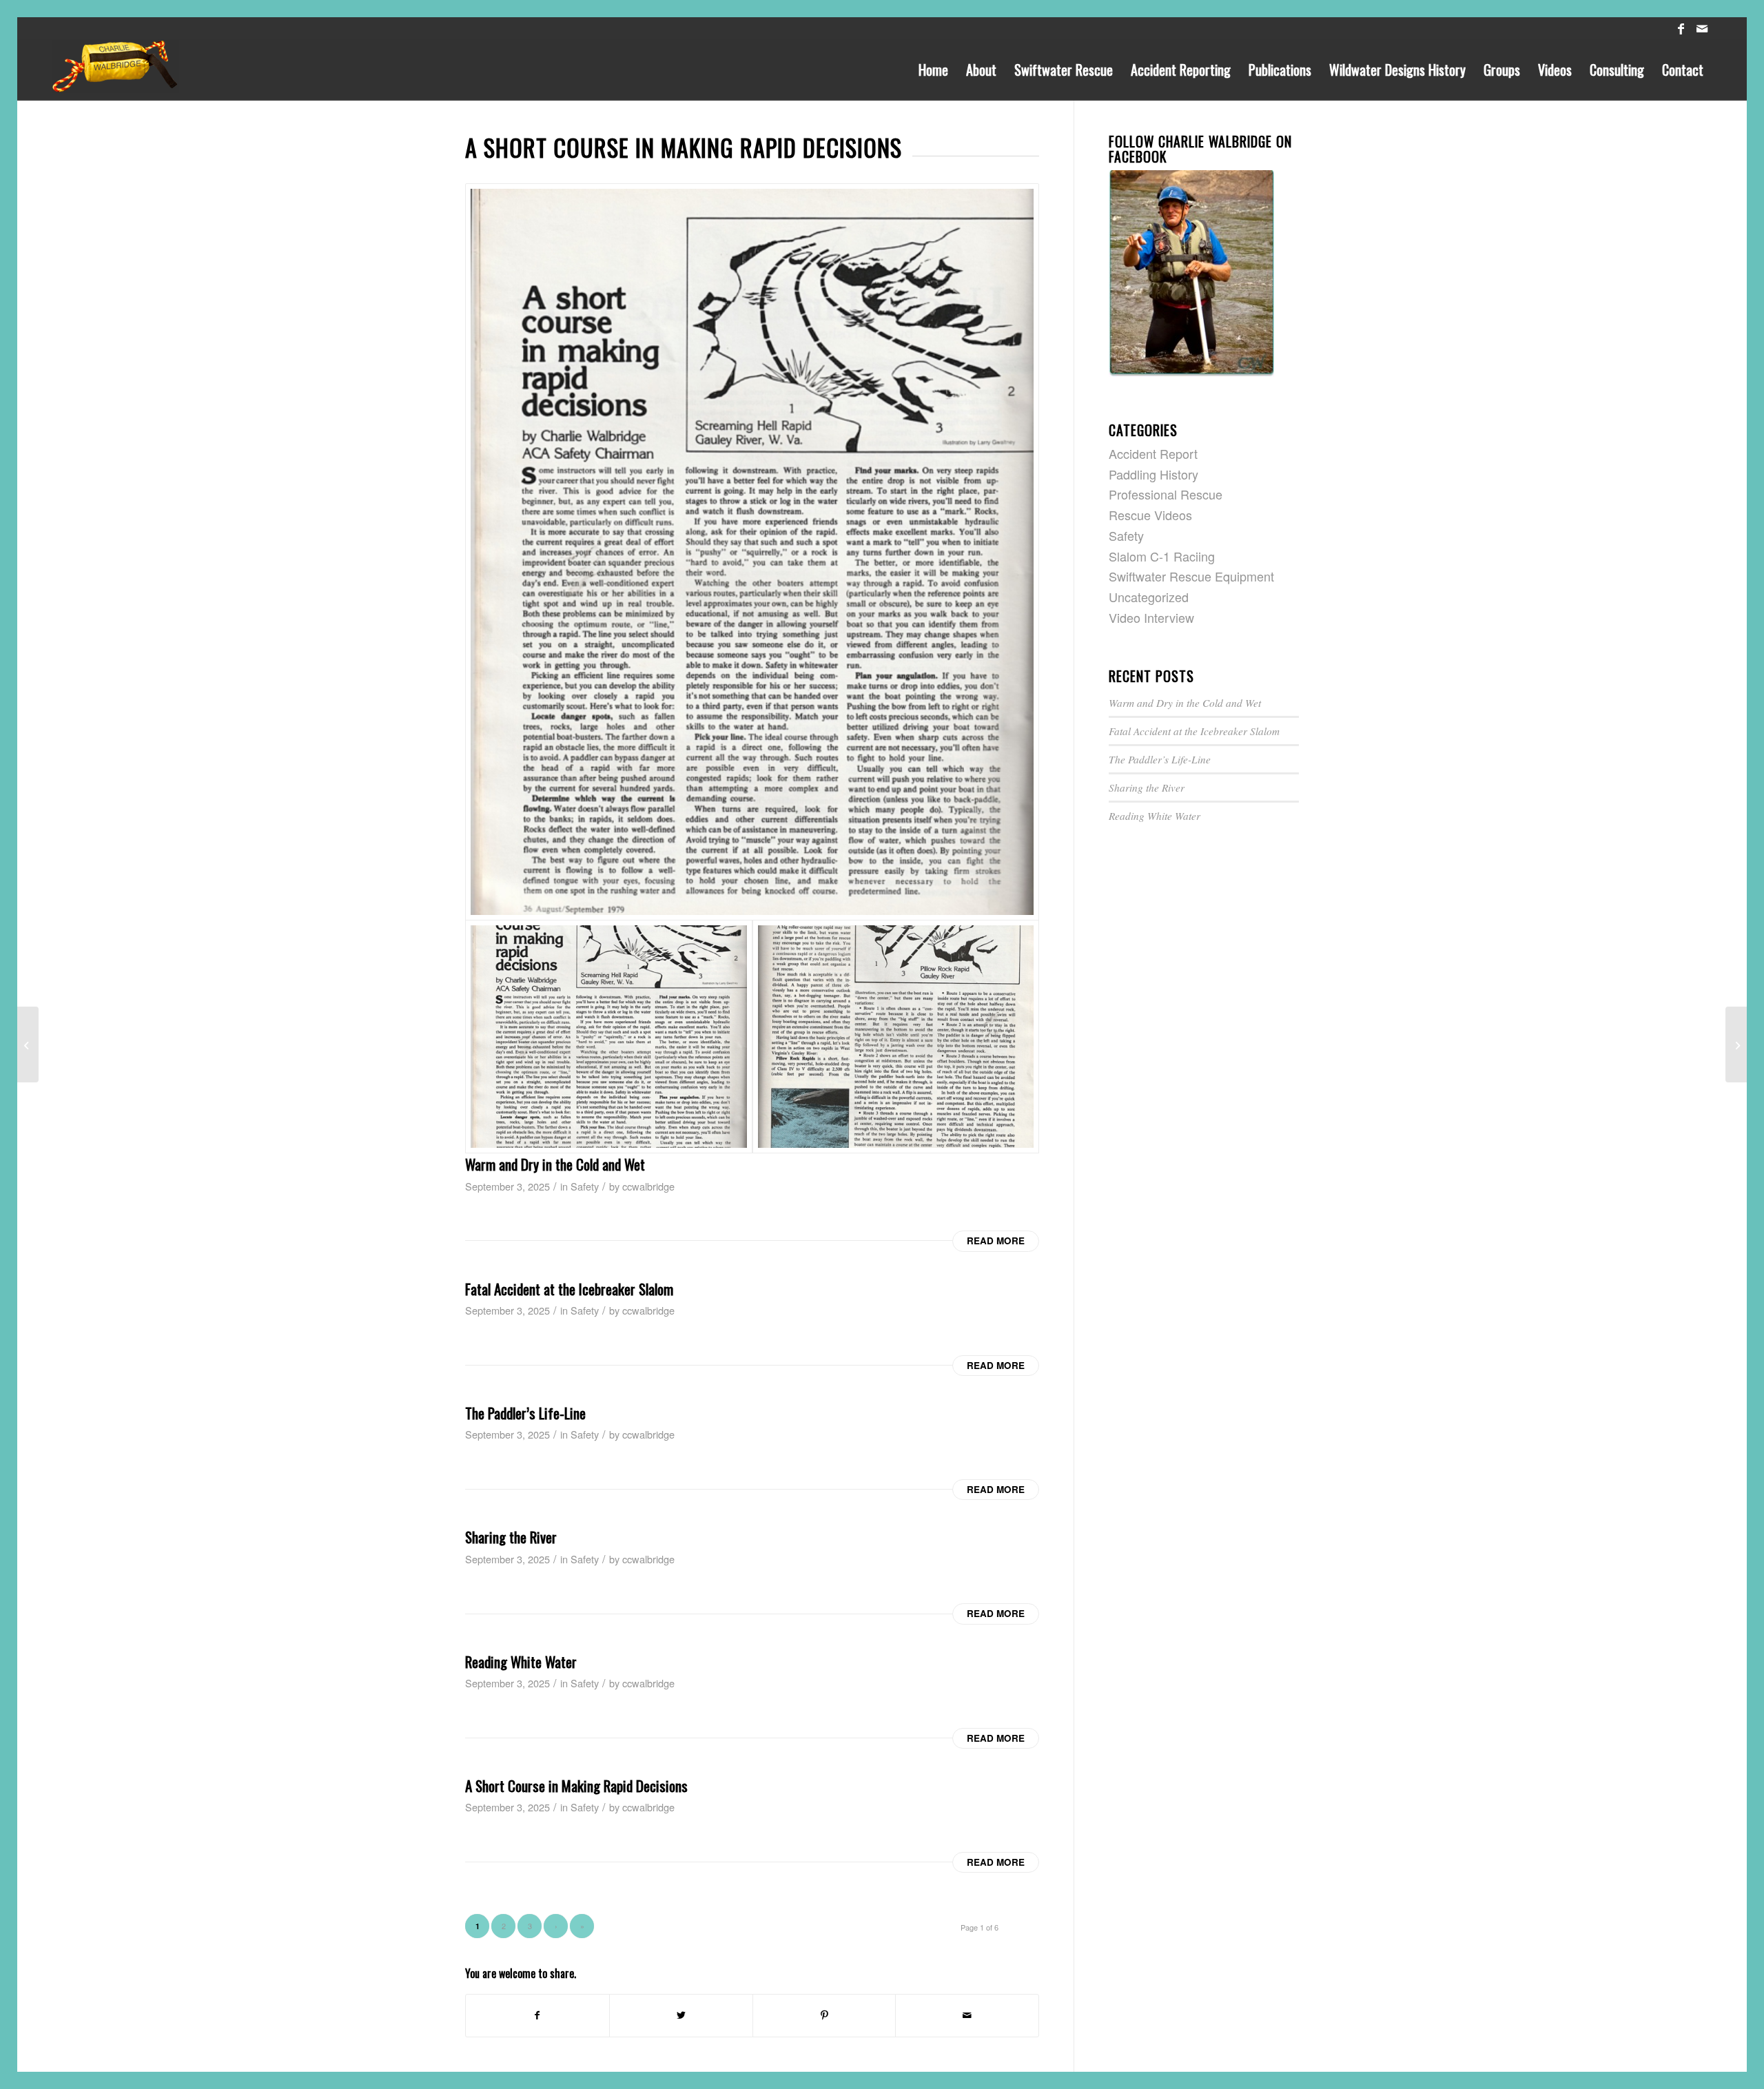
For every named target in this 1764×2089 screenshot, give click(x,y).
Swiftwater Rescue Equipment (1191, 576)
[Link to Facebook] (1681, 28)
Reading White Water (521, 1661)
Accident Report (1153, 453)
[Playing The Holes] (28, 1044)
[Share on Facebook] (537, 2016)
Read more (996, 1241)
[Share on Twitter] (681, 2016)
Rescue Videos (1150, 515)
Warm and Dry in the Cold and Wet (555, 1164)
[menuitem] (933, 70)
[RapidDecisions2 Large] (896, 1037)
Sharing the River (511, 1537)
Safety (585, 1186)
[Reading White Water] (1736, 1044)
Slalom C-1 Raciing (1162, 556)
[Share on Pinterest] (824, 2016)
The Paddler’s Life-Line (525, 1413)
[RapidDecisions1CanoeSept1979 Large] (752, 552)
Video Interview (1151, 617)
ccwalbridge (648, 1186)
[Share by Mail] (967, 2016)
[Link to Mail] (1702, 28)
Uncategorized (1149, 597)
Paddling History (1153, 474)
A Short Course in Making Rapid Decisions (576, 1786)
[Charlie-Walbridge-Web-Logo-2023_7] (115, 70)
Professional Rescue (1166, 494)
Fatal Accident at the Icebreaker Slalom (569, 1289)
